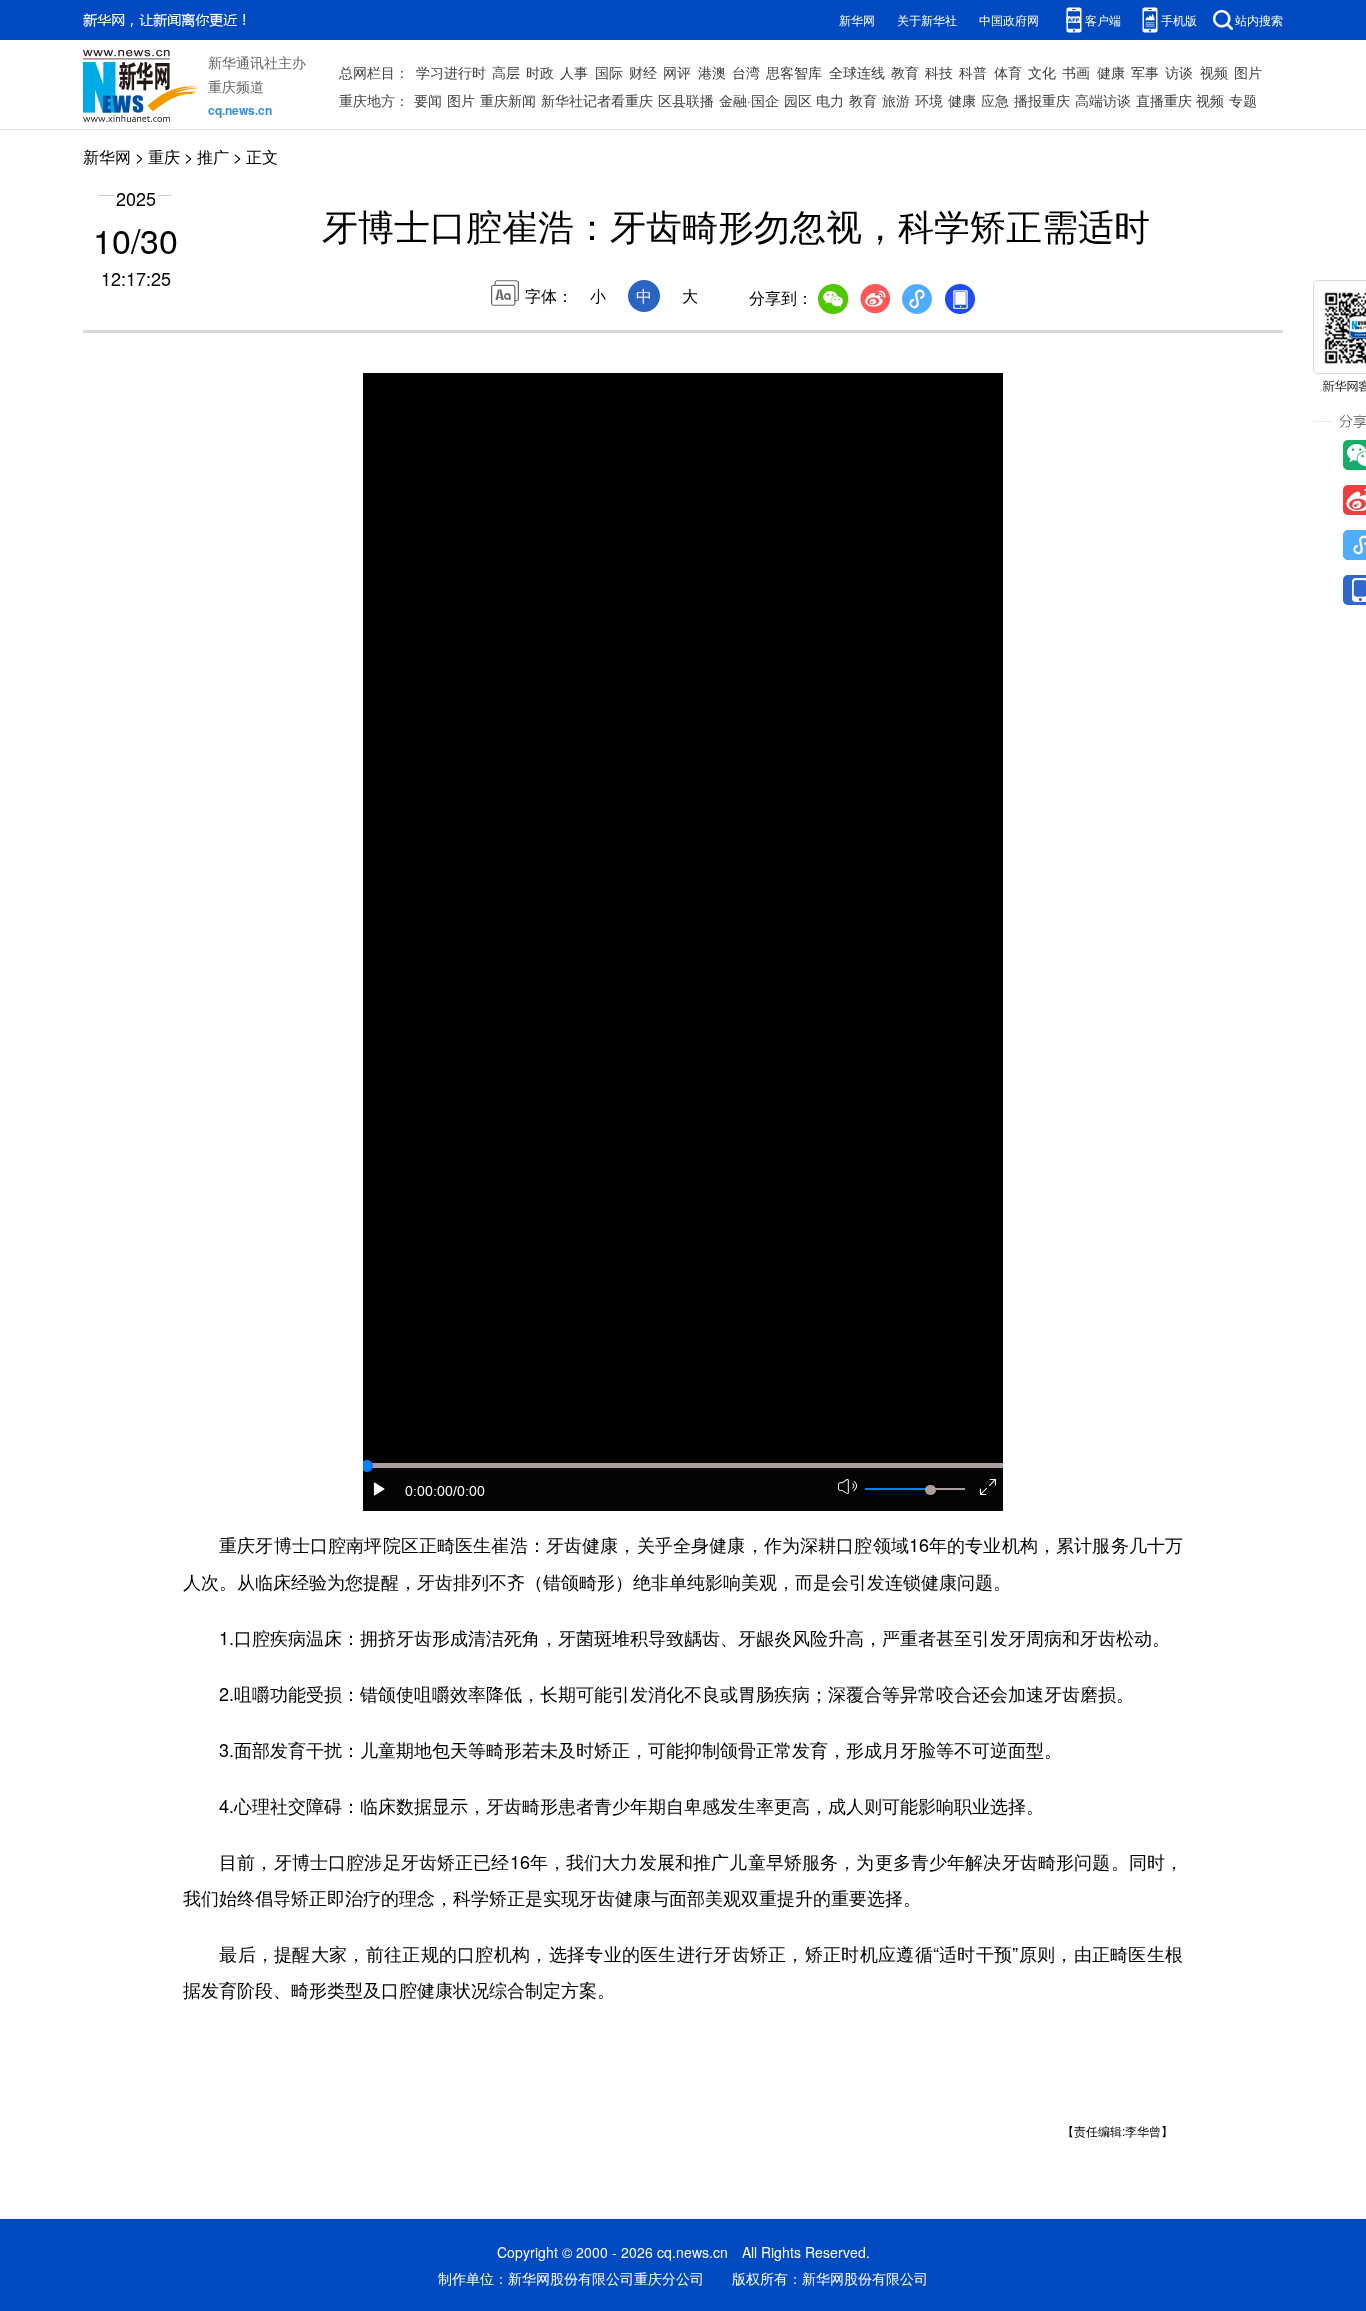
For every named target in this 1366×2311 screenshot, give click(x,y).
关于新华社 (927, 19)
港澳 (712, 72)
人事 (574, 72)
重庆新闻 (508, 100)
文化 (1042, 72)
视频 (1214, 72)
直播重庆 (1164, 100)
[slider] (930, 1490)
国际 (609, 72)
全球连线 (857, 72)
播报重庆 (1042, 100)
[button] (380, 1489)
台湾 (746, 72)
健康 (1111, 72)
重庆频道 (236, 86)
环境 (929, 100)
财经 (643, 72)
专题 (1243, 100)
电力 (830, 100)
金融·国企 (749, 100)
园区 (798, 100)
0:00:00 (429, 1491)
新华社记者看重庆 (597, 100)
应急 (995, 100)
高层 (506, 72)
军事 (1145, 72)
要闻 (428, 100)
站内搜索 (1259, 19)
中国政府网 (1009, 19)
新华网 (857, 19)
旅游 (896, 100)
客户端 (1103, 19)
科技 (939, 72)
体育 (1008, 72)
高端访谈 (1103, 100)
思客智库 (794, 72)
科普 (973, 72)
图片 (1248, 72)
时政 (540, 72)
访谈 (1179, 72)
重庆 (164, 156)
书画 (1076, 72)
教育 (905, 72)
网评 (677, 72)
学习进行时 (451, 72)
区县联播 (686, 100)
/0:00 (469, 1491)
